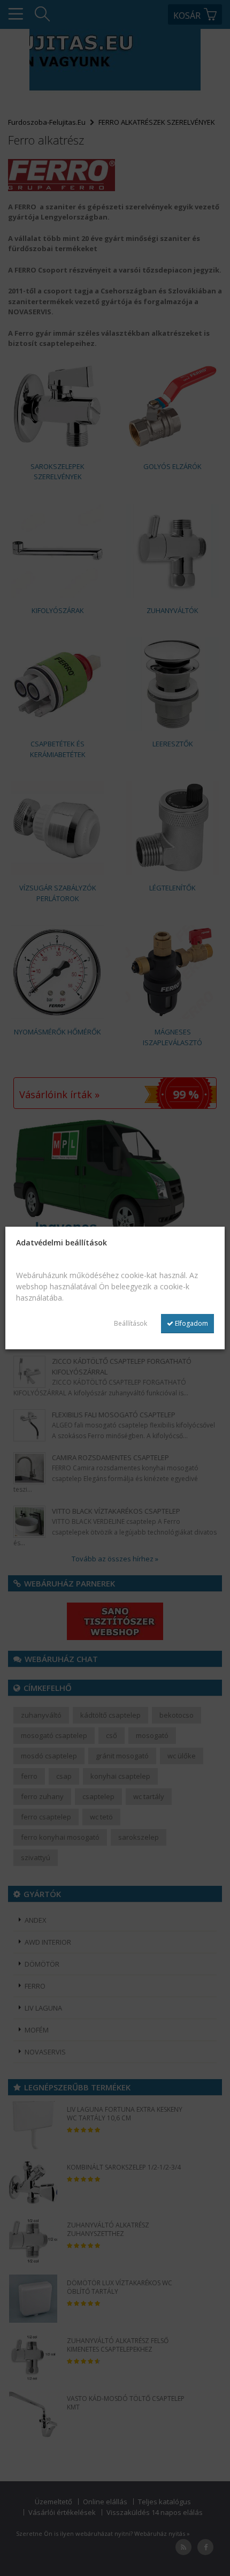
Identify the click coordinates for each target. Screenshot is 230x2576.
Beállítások (131, 1323)
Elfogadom (191, 1323)
